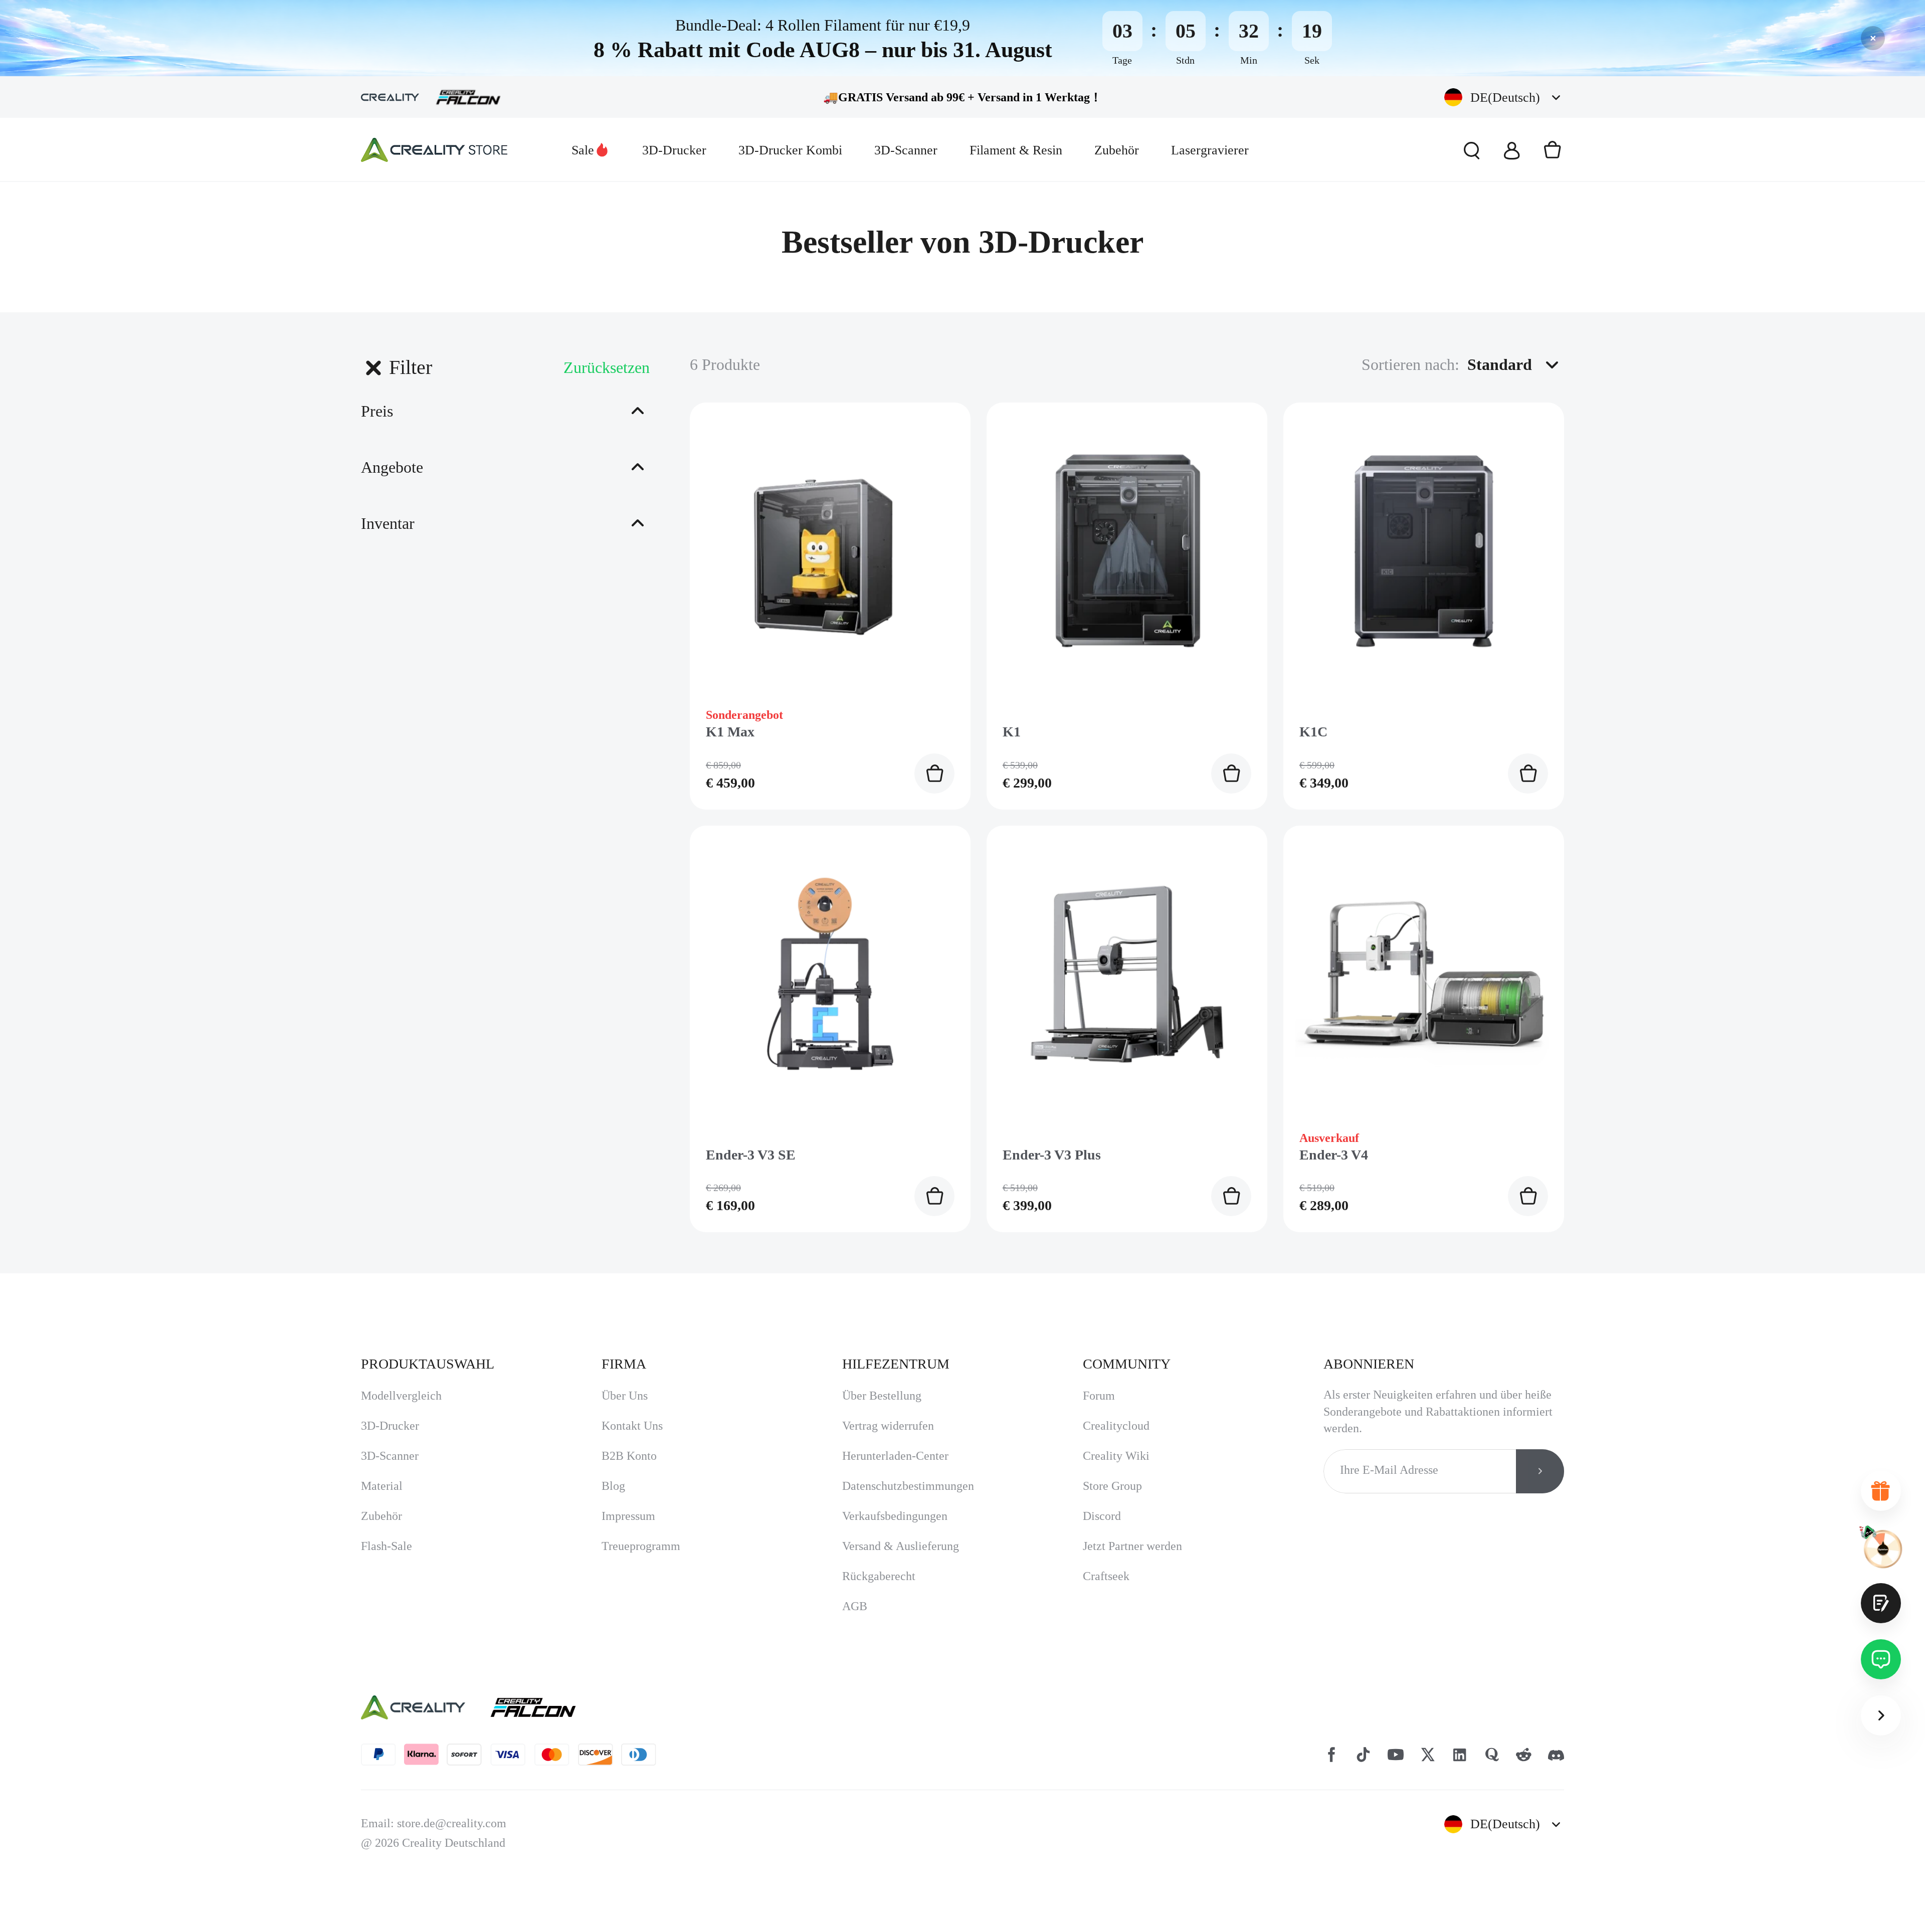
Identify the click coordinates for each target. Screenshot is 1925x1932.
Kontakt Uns (632, 1450)
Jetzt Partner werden (1132, 1570)
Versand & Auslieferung (901, 1570)
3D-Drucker (674, 150)
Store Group (1112, 1510)
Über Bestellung (882, 1420)
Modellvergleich (401, 1420)
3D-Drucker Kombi (790, 150)
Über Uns (625, 1420)
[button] (1504, 98)
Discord (1102, 1540)
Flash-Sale (387, 1570)
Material (382, 1510)
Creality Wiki (1116, 1480)
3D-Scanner (906, 150)
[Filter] (373, 367)
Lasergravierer (1210, 150)
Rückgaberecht (879, 1600)
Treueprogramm (641, 1570)
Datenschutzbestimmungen (908, 1510)
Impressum (628, 1540)
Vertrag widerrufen (888, 1450)
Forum (1099, 1420)
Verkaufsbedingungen (895, 1540)
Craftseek (1106, 1600)
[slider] (363, 466)
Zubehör (1117, 150)
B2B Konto (629, 1480)
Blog (613, 1510)
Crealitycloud (1116, 1450)
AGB (855, 1630)
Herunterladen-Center (895, 1480)
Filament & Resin (1016, 150)
